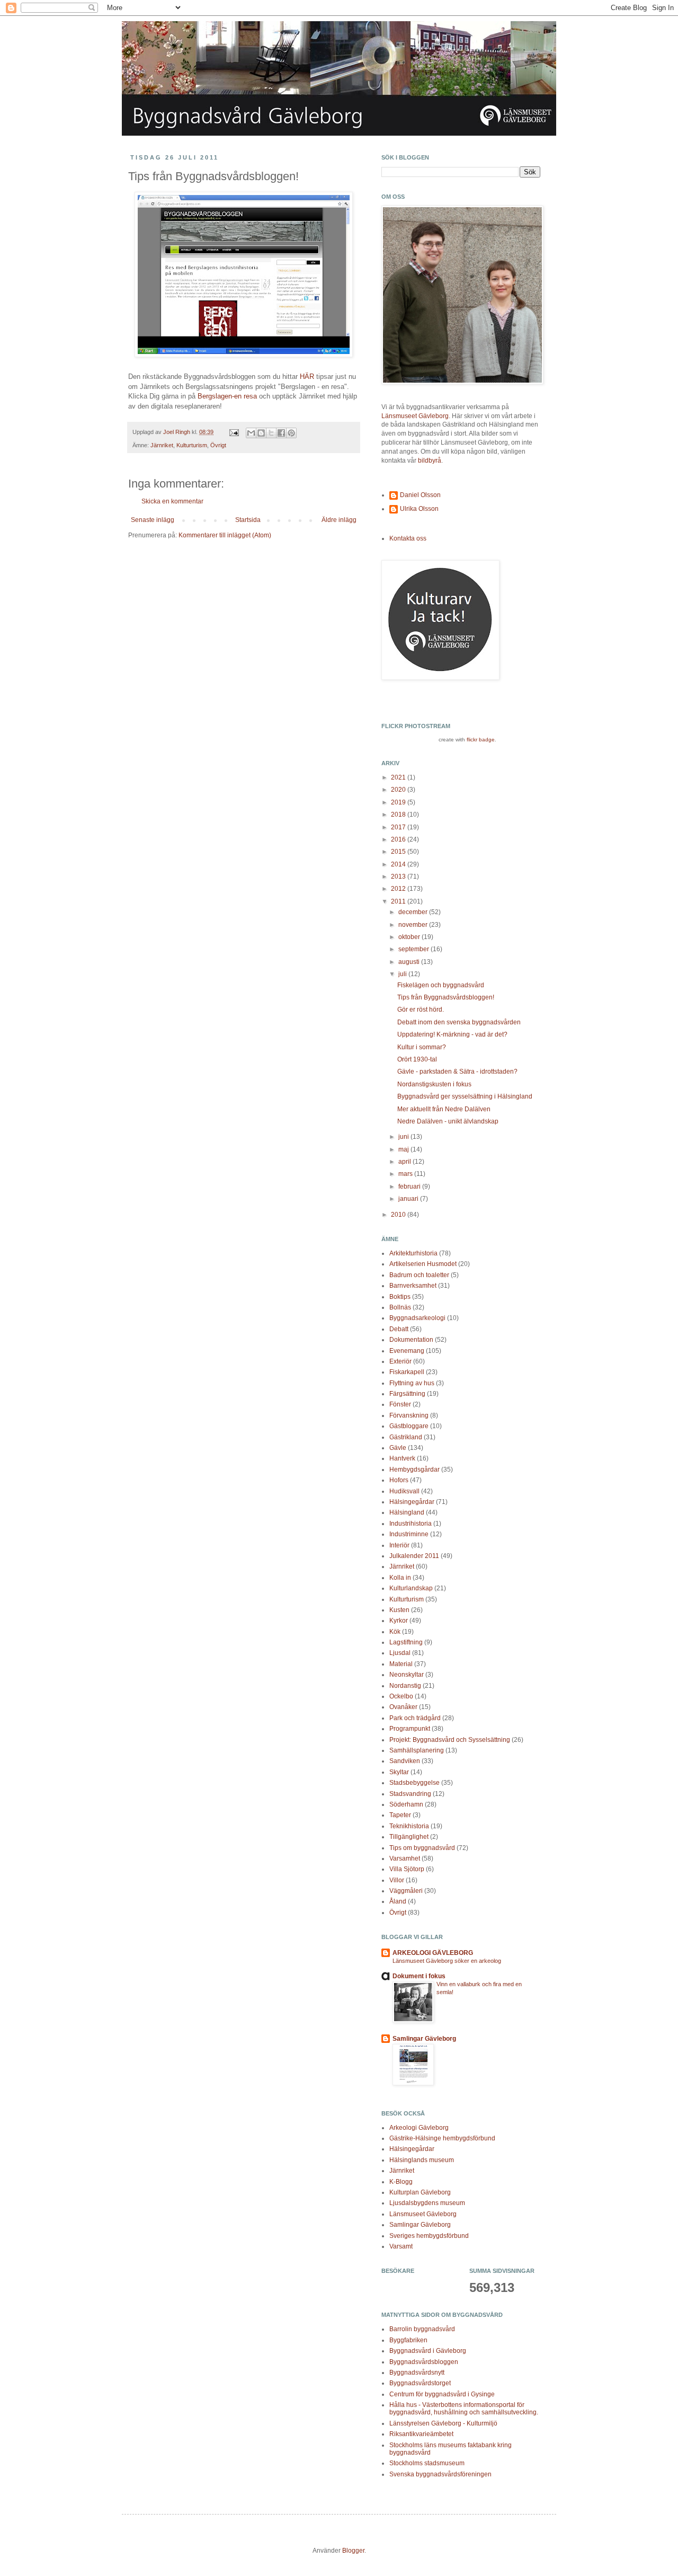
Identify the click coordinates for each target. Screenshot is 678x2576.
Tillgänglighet (409, 1837)
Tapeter (400, 1815)
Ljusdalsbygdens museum (427, 2203)
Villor (397, 1880)
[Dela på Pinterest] (291, 433)
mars (406, 1174)
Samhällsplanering (417, 1750)
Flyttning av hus (412, 1383)
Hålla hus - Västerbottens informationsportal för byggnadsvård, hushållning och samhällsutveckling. (464, 2409)
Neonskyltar (407, 1675)
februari (410, 1187)
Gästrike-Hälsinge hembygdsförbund (442, 2138)
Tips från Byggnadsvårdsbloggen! (446, 997)
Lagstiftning (406, 1642)
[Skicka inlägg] (234, 432)
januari (409, 1199)
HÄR (307, 377)
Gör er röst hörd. (421, 1010)
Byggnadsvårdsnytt (417, 2373)
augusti (410, 962)
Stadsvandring (410, 1794)
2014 (399, 864)
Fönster (400, 1404)
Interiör (399, 1545)
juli (403, 974)
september (414, 949)
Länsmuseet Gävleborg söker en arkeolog (447, 1961)
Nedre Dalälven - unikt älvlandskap (448, 1121)
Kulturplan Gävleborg (420, 2192)
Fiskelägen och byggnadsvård (441, 985)
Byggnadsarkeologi (417, 1318)
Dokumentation (411, 1340)
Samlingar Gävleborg (424, 2039)
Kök (395, 1632)
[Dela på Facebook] (281, 433)
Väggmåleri (406, 1891)
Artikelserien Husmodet (423, 1264)
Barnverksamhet (413, 1286)
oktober (410, 937)
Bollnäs (400, 1307)
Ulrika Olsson (419, 509)
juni (404, 1137)
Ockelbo (401, 1696)
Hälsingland (407, 1512)
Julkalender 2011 (414, 1556)
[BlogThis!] (261, 433)
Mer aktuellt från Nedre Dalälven (444, 1109)
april (405, 1162)
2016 (399, 839)
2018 (399, 815)
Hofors (399, 1480)
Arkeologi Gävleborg (419, 2128)
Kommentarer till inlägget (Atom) (225, 535)
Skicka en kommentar (172, 501)
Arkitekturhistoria (413, 1253)
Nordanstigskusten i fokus (434, 1084)
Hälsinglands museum (422, 2160)
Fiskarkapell (407, 1372)
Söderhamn (406, 1804)
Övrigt (218, 445)
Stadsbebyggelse (414, 1783)
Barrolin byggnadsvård (422, 2329)
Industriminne (409, 1534)
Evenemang (407, 1351)
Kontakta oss (408, 538)
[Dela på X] (271, 433)
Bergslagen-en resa (227, 396)
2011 (399, 901)
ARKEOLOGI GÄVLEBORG (433, 1953)
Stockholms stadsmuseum (427, 2463)
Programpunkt (410, 1729)
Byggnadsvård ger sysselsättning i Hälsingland (465, 1096)
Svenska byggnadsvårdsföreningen (440, 2474)
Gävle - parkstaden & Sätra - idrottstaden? (457, 1072)
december (414, 912)
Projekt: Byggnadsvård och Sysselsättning (450, 1740)
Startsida (248, 520)
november (414, 925)
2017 (399, 827)
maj (404, 1149)
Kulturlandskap (411, 1588)
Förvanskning (409, 1415)
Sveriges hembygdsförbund (429, 2236)
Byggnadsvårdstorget (420, 2383)
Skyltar (399, 1772)
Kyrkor (399, 1621)
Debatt (399, 1329)
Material (401, 1664)
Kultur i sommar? (422, 1047)
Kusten (399, 1610)
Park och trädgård (415, 1718)
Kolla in (400, 1578)
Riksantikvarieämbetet (421, 2434)
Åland (398, 1901)
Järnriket (162, 445)
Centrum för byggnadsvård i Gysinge (442, 2394)
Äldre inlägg (339, 520)
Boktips (400, 1297)
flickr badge (481, 740)
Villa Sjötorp (407, 1869)
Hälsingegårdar (412, 1502)
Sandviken (405, 1761)
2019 (399, 802)
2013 (399, 877)
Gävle (398, 1448)
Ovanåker (403, 1707)
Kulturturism (192, 445)
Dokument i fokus (419, 1976)
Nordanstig (405, 1686)
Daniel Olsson (420, 495)
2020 (399, 790)
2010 (399, 1215)
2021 (399, 777)
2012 (399, 889)
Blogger (353, 2551)
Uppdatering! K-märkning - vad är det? (452, 1034)
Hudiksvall (404, 1491)
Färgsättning (407, 1394)
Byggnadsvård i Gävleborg (428, 2351)
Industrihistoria (411, 1524)
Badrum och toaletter (419, 1275)
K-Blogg (401, 2182)
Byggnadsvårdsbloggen (424, 2362)
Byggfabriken (408, 2340)
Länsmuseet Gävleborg (415, 416)
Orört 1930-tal (417, 1059)
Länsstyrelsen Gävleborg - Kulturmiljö (443, 2423)
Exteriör (400, 1361)
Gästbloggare (409, 1426)
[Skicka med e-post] (251, 433)
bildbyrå (430, 461)
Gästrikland (406, 1437)
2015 (399, 852)
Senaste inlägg (153, 520)
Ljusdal (400, 1653)
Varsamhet (405, 1858)
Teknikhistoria (409, 1826)
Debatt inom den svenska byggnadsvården (459, 1022)
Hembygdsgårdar (414, 1470)
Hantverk (402, 1458)
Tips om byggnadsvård (422, 1848)
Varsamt (401, 2246)
